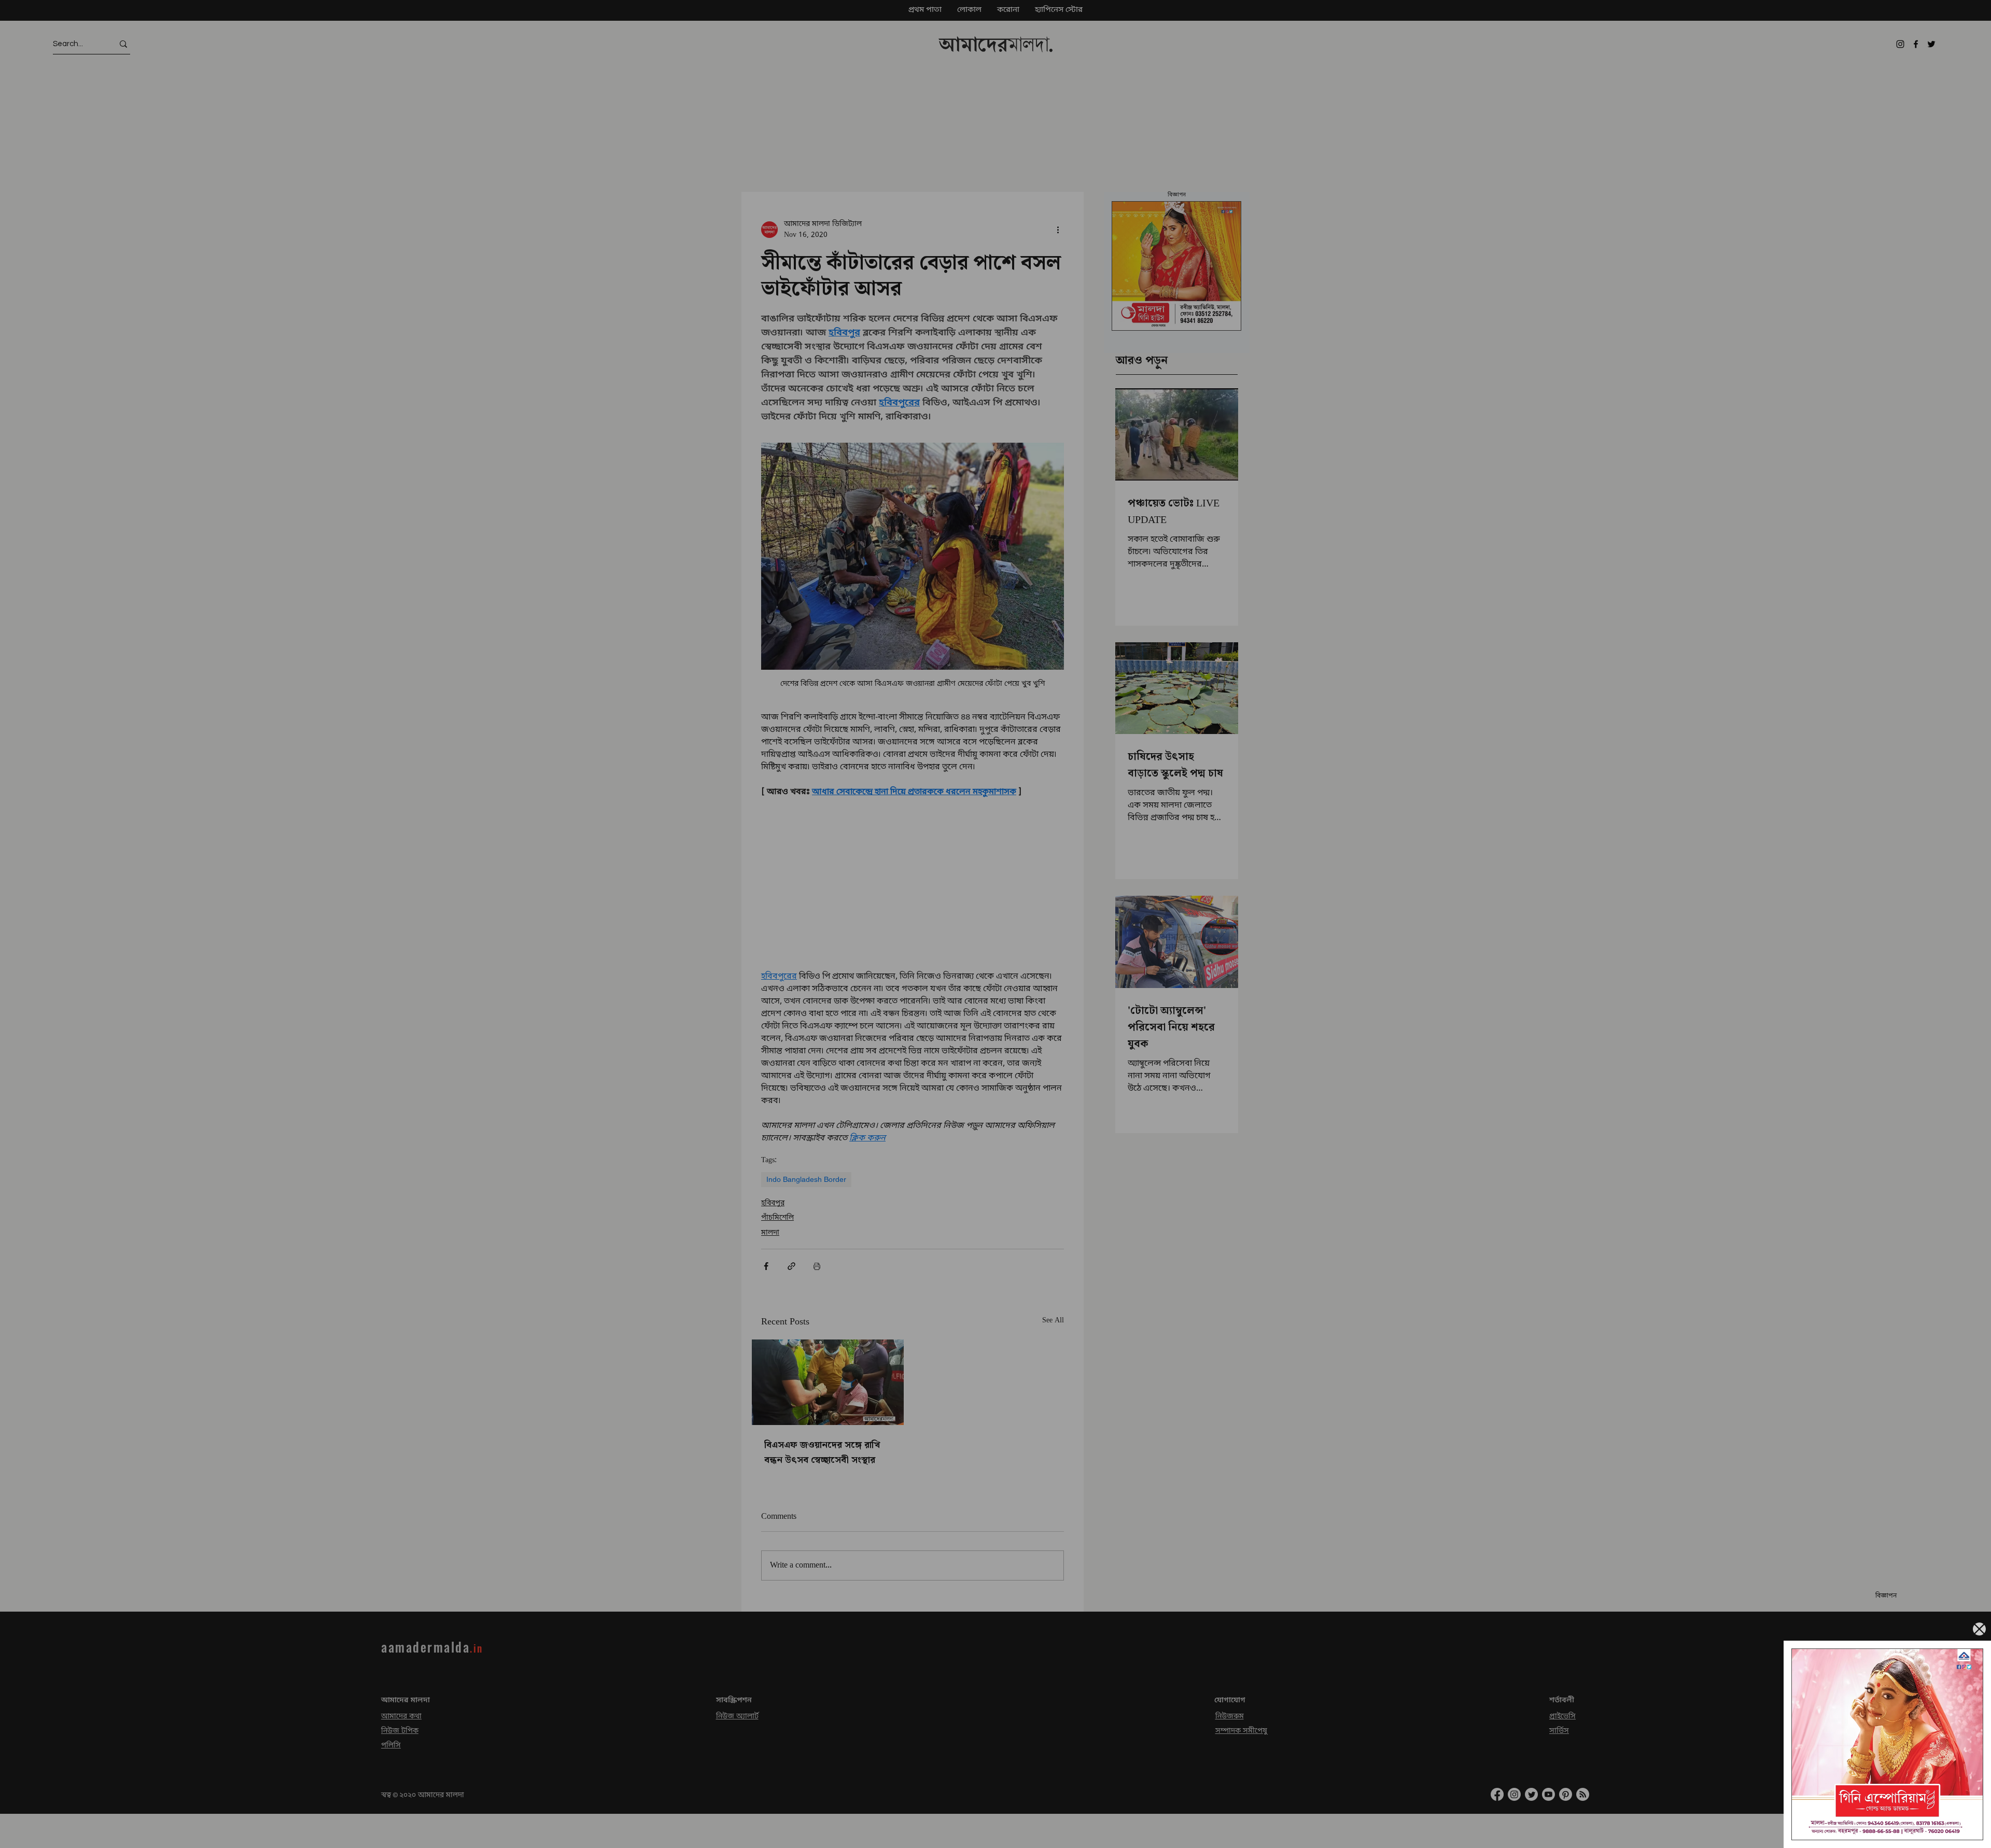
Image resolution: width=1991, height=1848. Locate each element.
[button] (1979, 1629)
